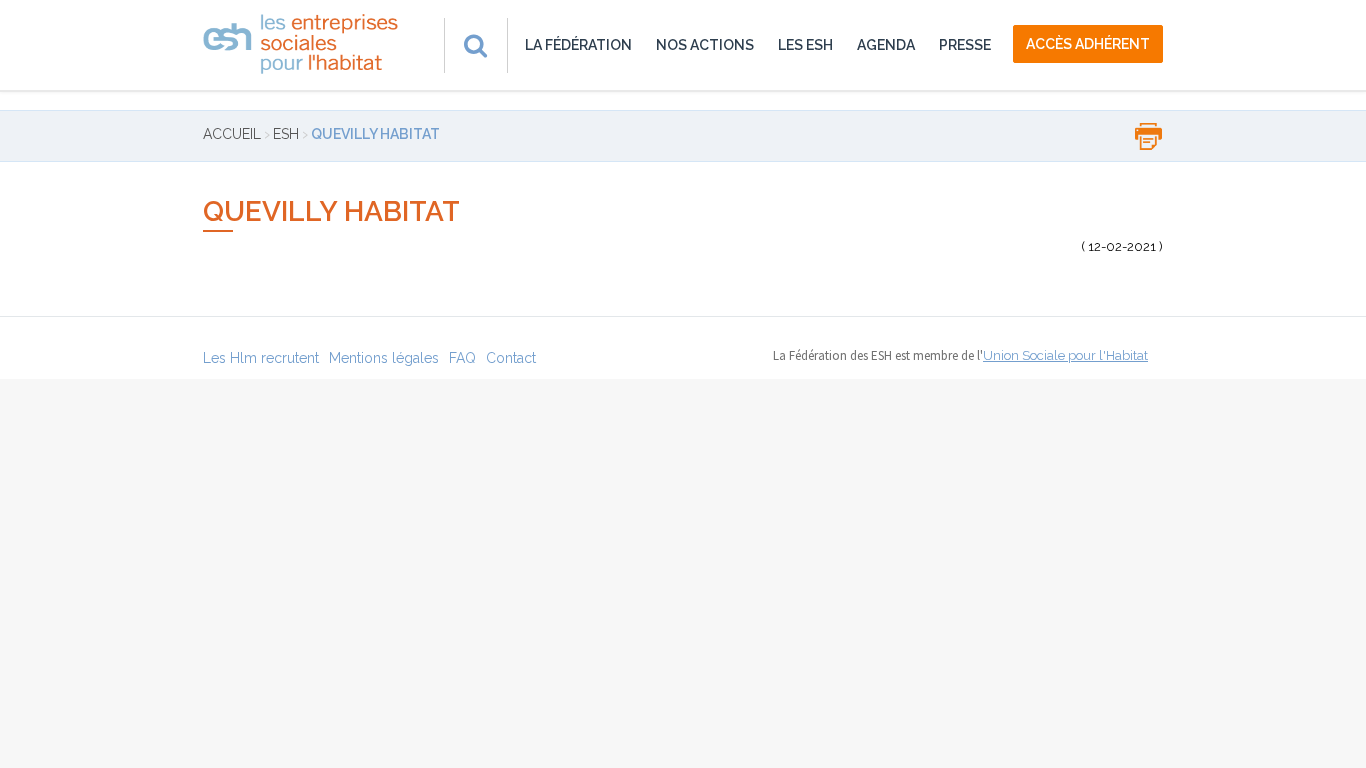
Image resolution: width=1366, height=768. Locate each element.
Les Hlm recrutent (261, 358)
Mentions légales (384, 358)
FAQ (462, 358)
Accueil (232, 134)
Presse (965, 45)
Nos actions (705, 45)
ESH (286, 134)
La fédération (578, 45)
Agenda (886, 45)
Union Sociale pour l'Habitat (1065, 355)
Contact (511, 358)
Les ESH (805, 45)
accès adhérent (1088, 44)
